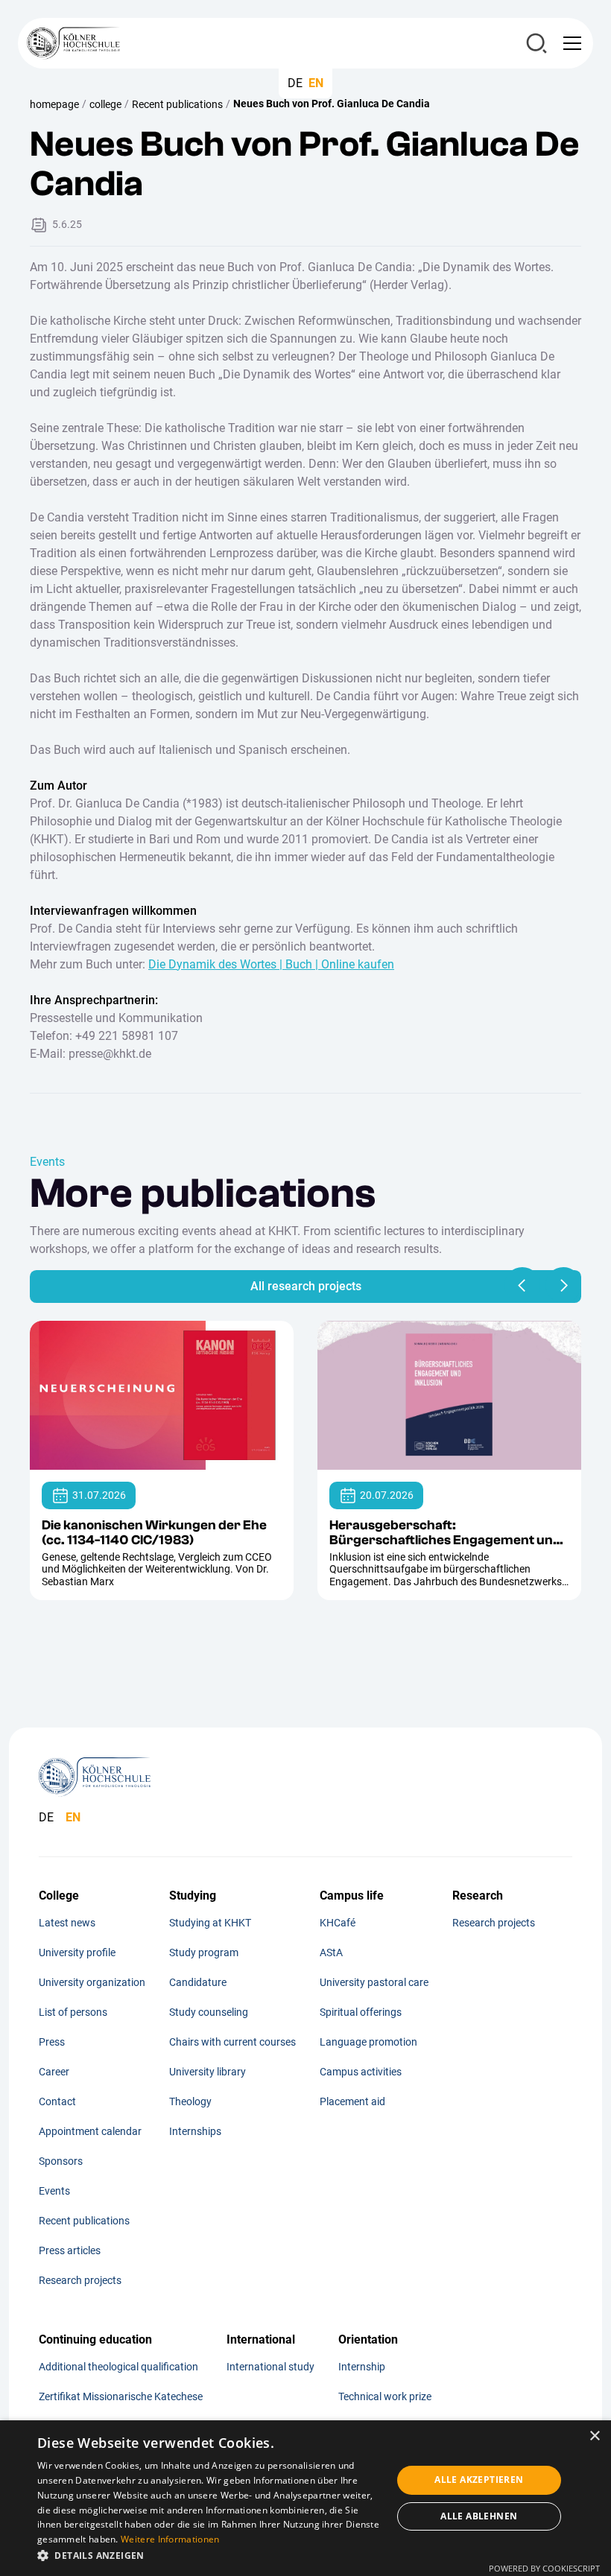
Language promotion (368, 2042)
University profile (77, 1952)
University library (208, 2072)
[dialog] (305, 2498)
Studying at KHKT (210, 1923)
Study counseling (209, 2012)
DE (295, 83)
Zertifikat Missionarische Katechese (121, 2396)
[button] (569, 43)
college (105, 104)
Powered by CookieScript (544, 2568)
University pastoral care (374, 1982)
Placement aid (352, 2101)
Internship (362, 2367)
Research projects (80, 2280)
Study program (204, 1952)
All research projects (306, 1286)
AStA (331, 1952)
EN (316, 83)
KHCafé (338, 1923)
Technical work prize (385, 2396)
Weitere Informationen (170, 2539)
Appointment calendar (90, 2131)
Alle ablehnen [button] (479, 2516)
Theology (190, 2101)
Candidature (198, 1982)
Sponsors (61, 2161)
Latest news (67, 1923)
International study (270, 2367)
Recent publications (177, 104)
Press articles (70, 2250)
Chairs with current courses (232, 2042)
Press (52, 2042)
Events (54, 2191)
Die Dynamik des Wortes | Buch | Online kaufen (271, 964)
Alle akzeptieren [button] (479, 2480)
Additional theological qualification (118, 2367)
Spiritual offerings (361, 2012)
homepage (54, 104)
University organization (92, 1982)
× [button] (594, 2436)
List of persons (73, 2012)
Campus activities (361, 2072)
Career (54, 2072)
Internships (195, 2131)
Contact (57, 2101)
